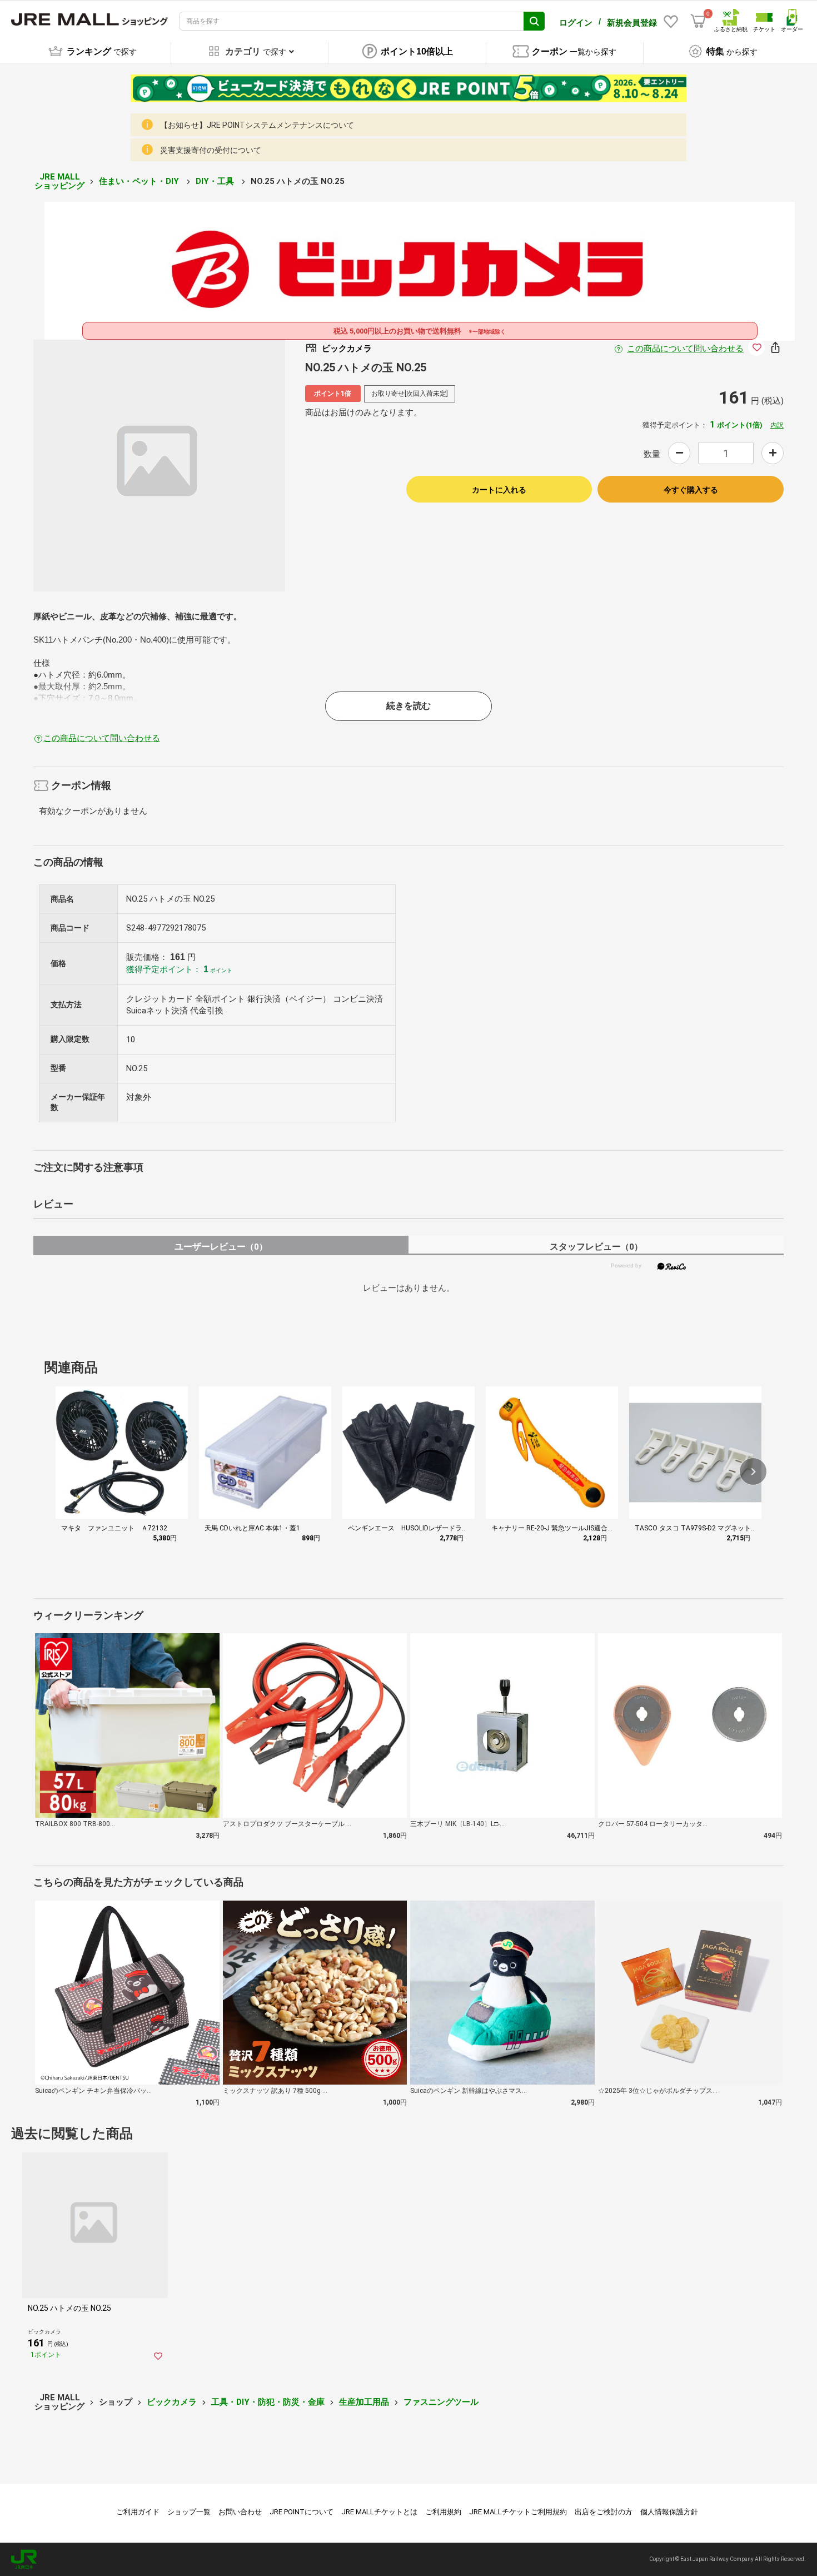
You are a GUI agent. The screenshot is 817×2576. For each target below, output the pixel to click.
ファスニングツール (441, 2402)
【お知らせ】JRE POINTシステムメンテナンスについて (257, 125)
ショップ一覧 (189, 2512)
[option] (159, 466)
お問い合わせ (240, 2512)
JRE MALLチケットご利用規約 (518, 2512)
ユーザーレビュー (221, 1247)
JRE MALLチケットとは (379, 2512)
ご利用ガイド (138, 2512)
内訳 (777, 425)
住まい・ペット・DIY (140, 181)
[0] (698, 21)
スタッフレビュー (596, 1247)
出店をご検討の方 (604, 2512)
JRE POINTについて (302, 2512)
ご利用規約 (443, 2512)
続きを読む (409, 706)
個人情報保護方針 (669, 2512)
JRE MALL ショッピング (59, 181)
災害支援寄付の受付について (211, 150)
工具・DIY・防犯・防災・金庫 (268, 2402)
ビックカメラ (172, 2402)
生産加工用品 (364, 2402)
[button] (753, 1471)
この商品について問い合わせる (685, 349)
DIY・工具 (216, 181)
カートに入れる (499, 490)
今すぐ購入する (691, 490)
